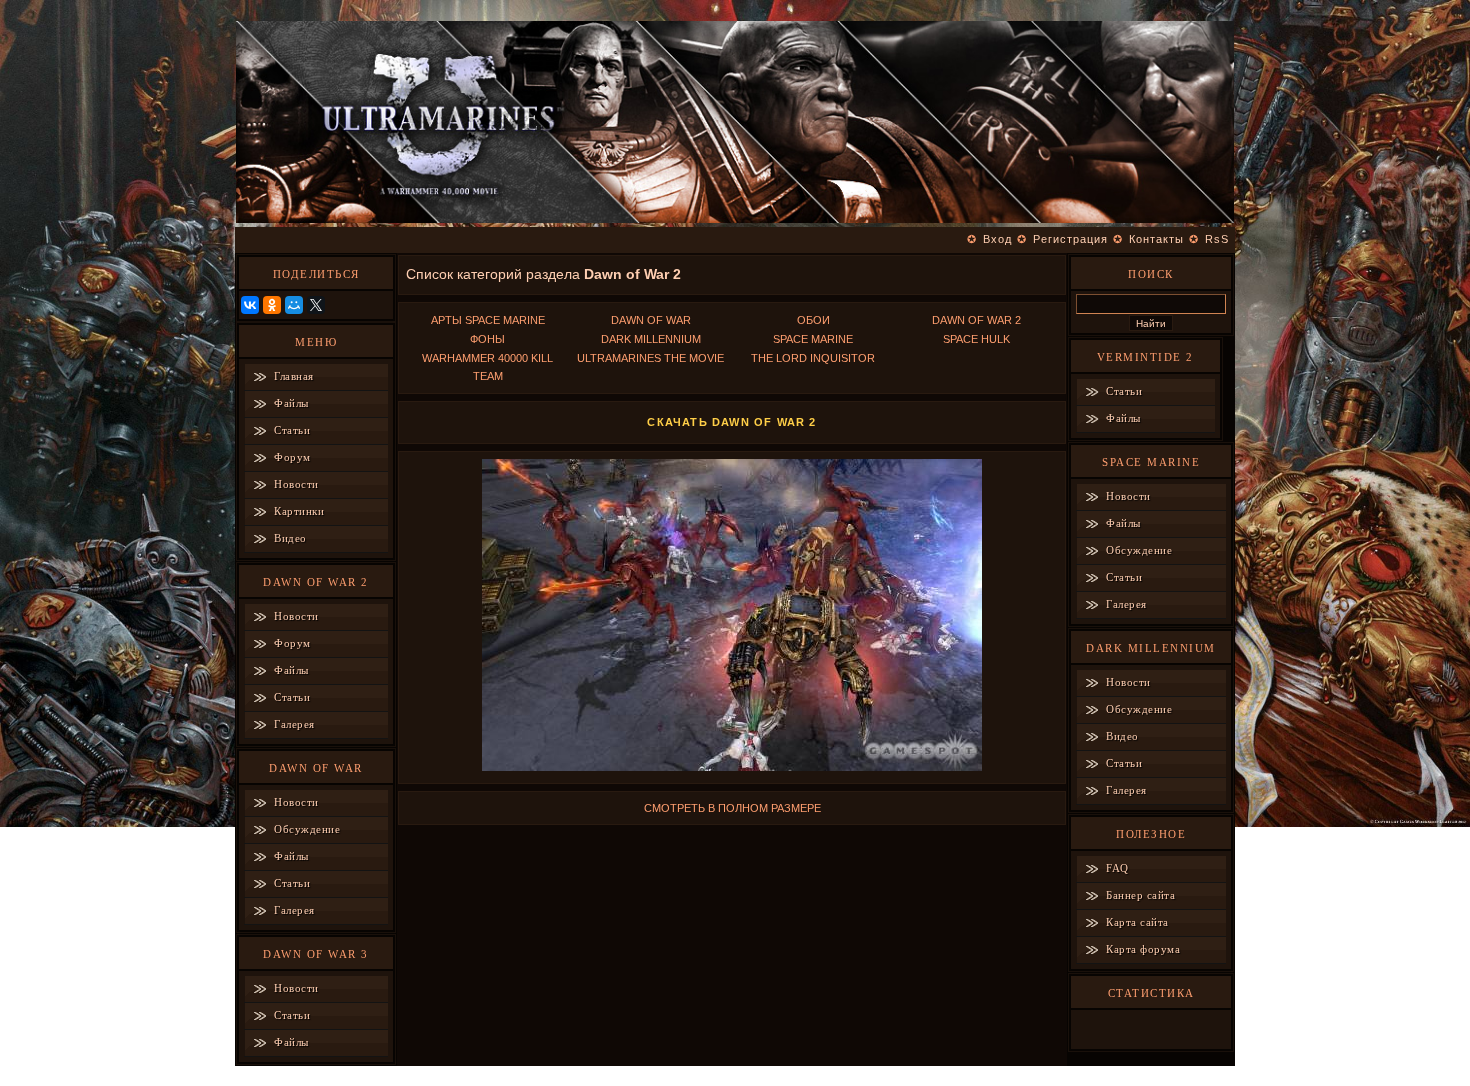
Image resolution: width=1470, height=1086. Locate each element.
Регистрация (1070, 239)
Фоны (487, 339)
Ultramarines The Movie (650, 358)
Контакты (1156, 239)
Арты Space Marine (488, 320)
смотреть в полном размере (732, 808)
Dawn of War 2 (976, 320)
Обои (813, 320)
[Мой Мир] (294, 305)
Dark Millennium (651, 339)
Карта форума (1143, 949)
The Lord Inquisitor (813, 358)
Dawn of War (651, 320)
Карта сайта (1137, 922)
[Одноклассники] (272, 305)
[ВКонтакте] (250, 305)
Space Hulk (976, 339)
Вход (997, 239)
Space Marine (813, 339)
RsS (1217, 239)
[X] (316, 305)
